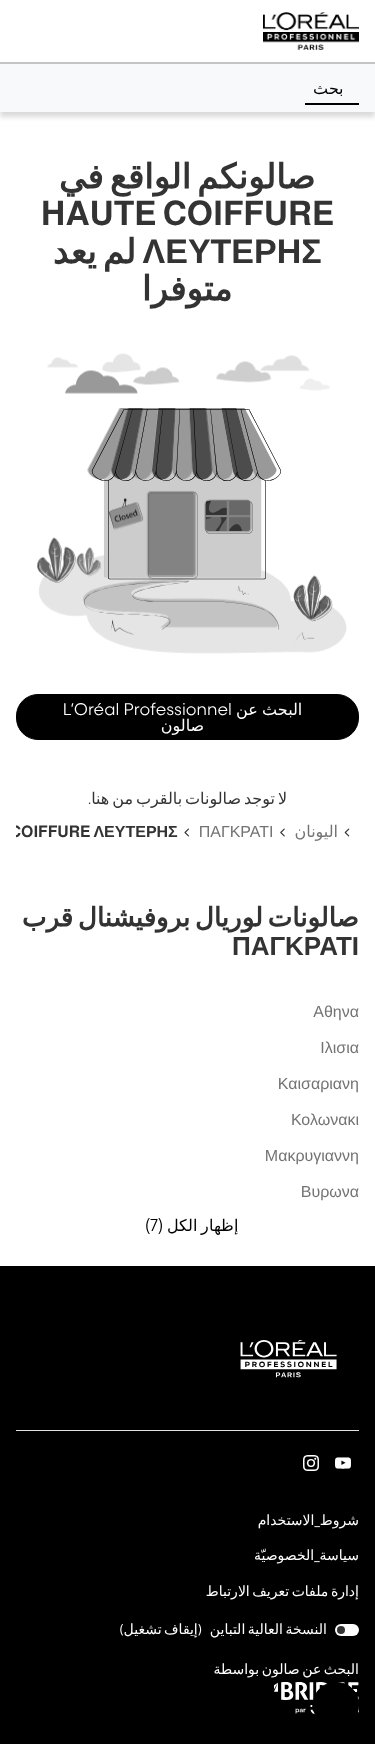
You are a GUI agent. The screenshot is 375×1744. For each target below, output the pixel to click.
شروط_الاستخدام (308, 1522)
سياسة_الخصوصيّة (306, 1557)
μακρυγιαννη (312, 1156)
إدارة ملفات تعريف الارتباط (282, 1591)
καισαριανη (318, 1084)
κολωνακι (325, 1120)
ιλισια (339, 1048)
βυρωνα (330, 1192)
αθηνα (336, 1012)
